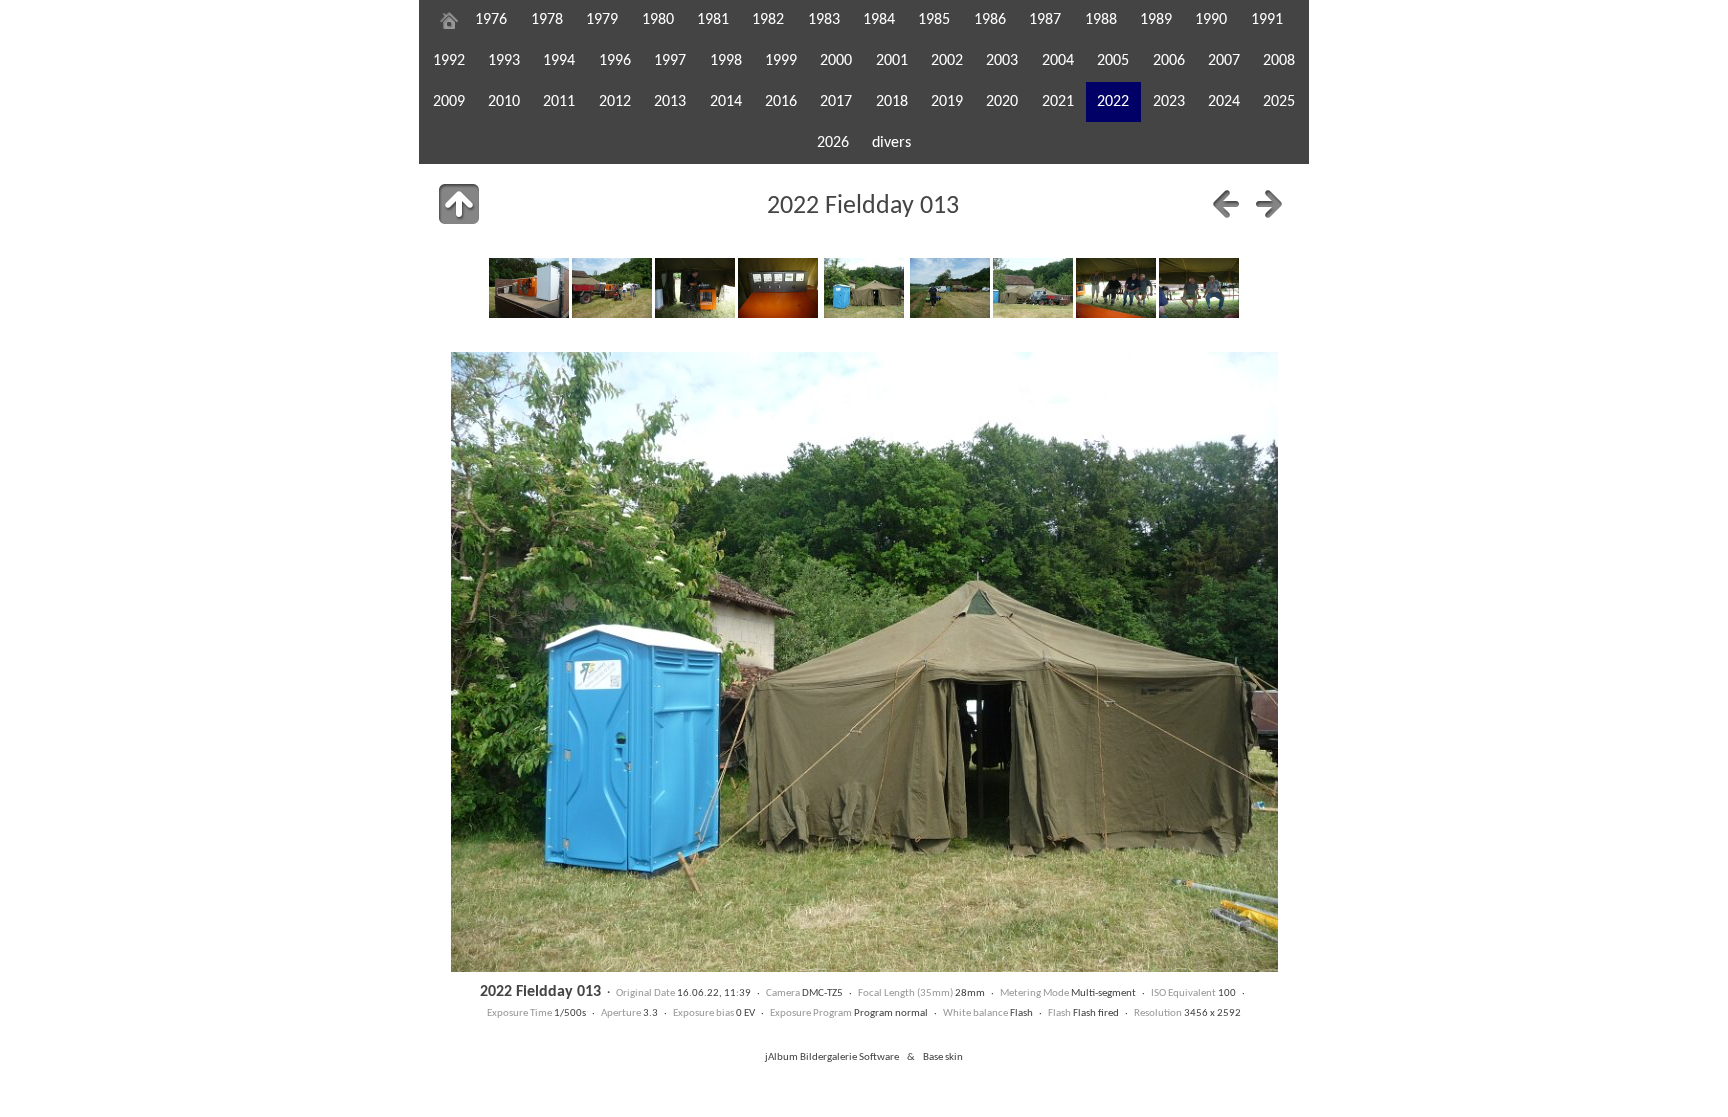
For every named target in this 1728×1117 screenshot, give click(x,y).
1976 (491, 20)
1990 (1211, 20)
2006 (1169, 61)
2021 (1058, 102)
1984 (879, 20)
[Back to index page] (459, 204)
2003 (1002, 61)
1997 (670, 61)
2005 (1113, 61)
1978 (547, 20)
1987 (1045, 20)
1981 (713, 20)
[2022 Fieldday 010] (612, 288)
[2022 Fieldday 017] (1199, 288)
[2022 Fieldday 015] (1033, 288)
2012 (615, 102)
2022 (1113, 102)
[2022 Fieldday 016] (1116, 288)
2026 (833, 143)
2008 (1279, 61)
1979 (602, 20)
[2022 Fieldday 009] (529, 288)
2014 (726, 102)
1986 (990, 20)
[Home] (449, 20)
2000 (836, 61)
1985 (934, 20)
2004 (1058, 61)
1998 (726, 61)
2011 (559, 102)
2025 (1279, 102)
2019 (947, 102)
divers (891, 143)
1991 (1267, 20)
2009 (449, 102)
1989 (1156, 20)
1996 (615, 61)
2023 (1169, 102)
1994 (559, 61)
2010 (504, 102)
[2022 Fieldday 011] (695, 288)
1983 (824, 20)
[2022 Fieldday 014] (950, 288)
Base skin (943, 1057)
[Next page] (1269, 204)
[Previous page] (1226, 204)
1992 (449, 61)
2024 (1224, 102)
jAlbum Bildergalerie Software (832, 1057)
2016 (781, 102)
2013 (670, 102)
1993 (504, 61)
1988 (1101, 20)
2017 (836, 102)
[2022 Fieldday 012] (778, 288)
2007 (1224, 61)
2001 (892, 61)
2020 (1002, 102)
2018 (892, 102)
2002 (947, 61)
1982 (768, 20)
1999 (781, 61)
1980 (658, 20)
